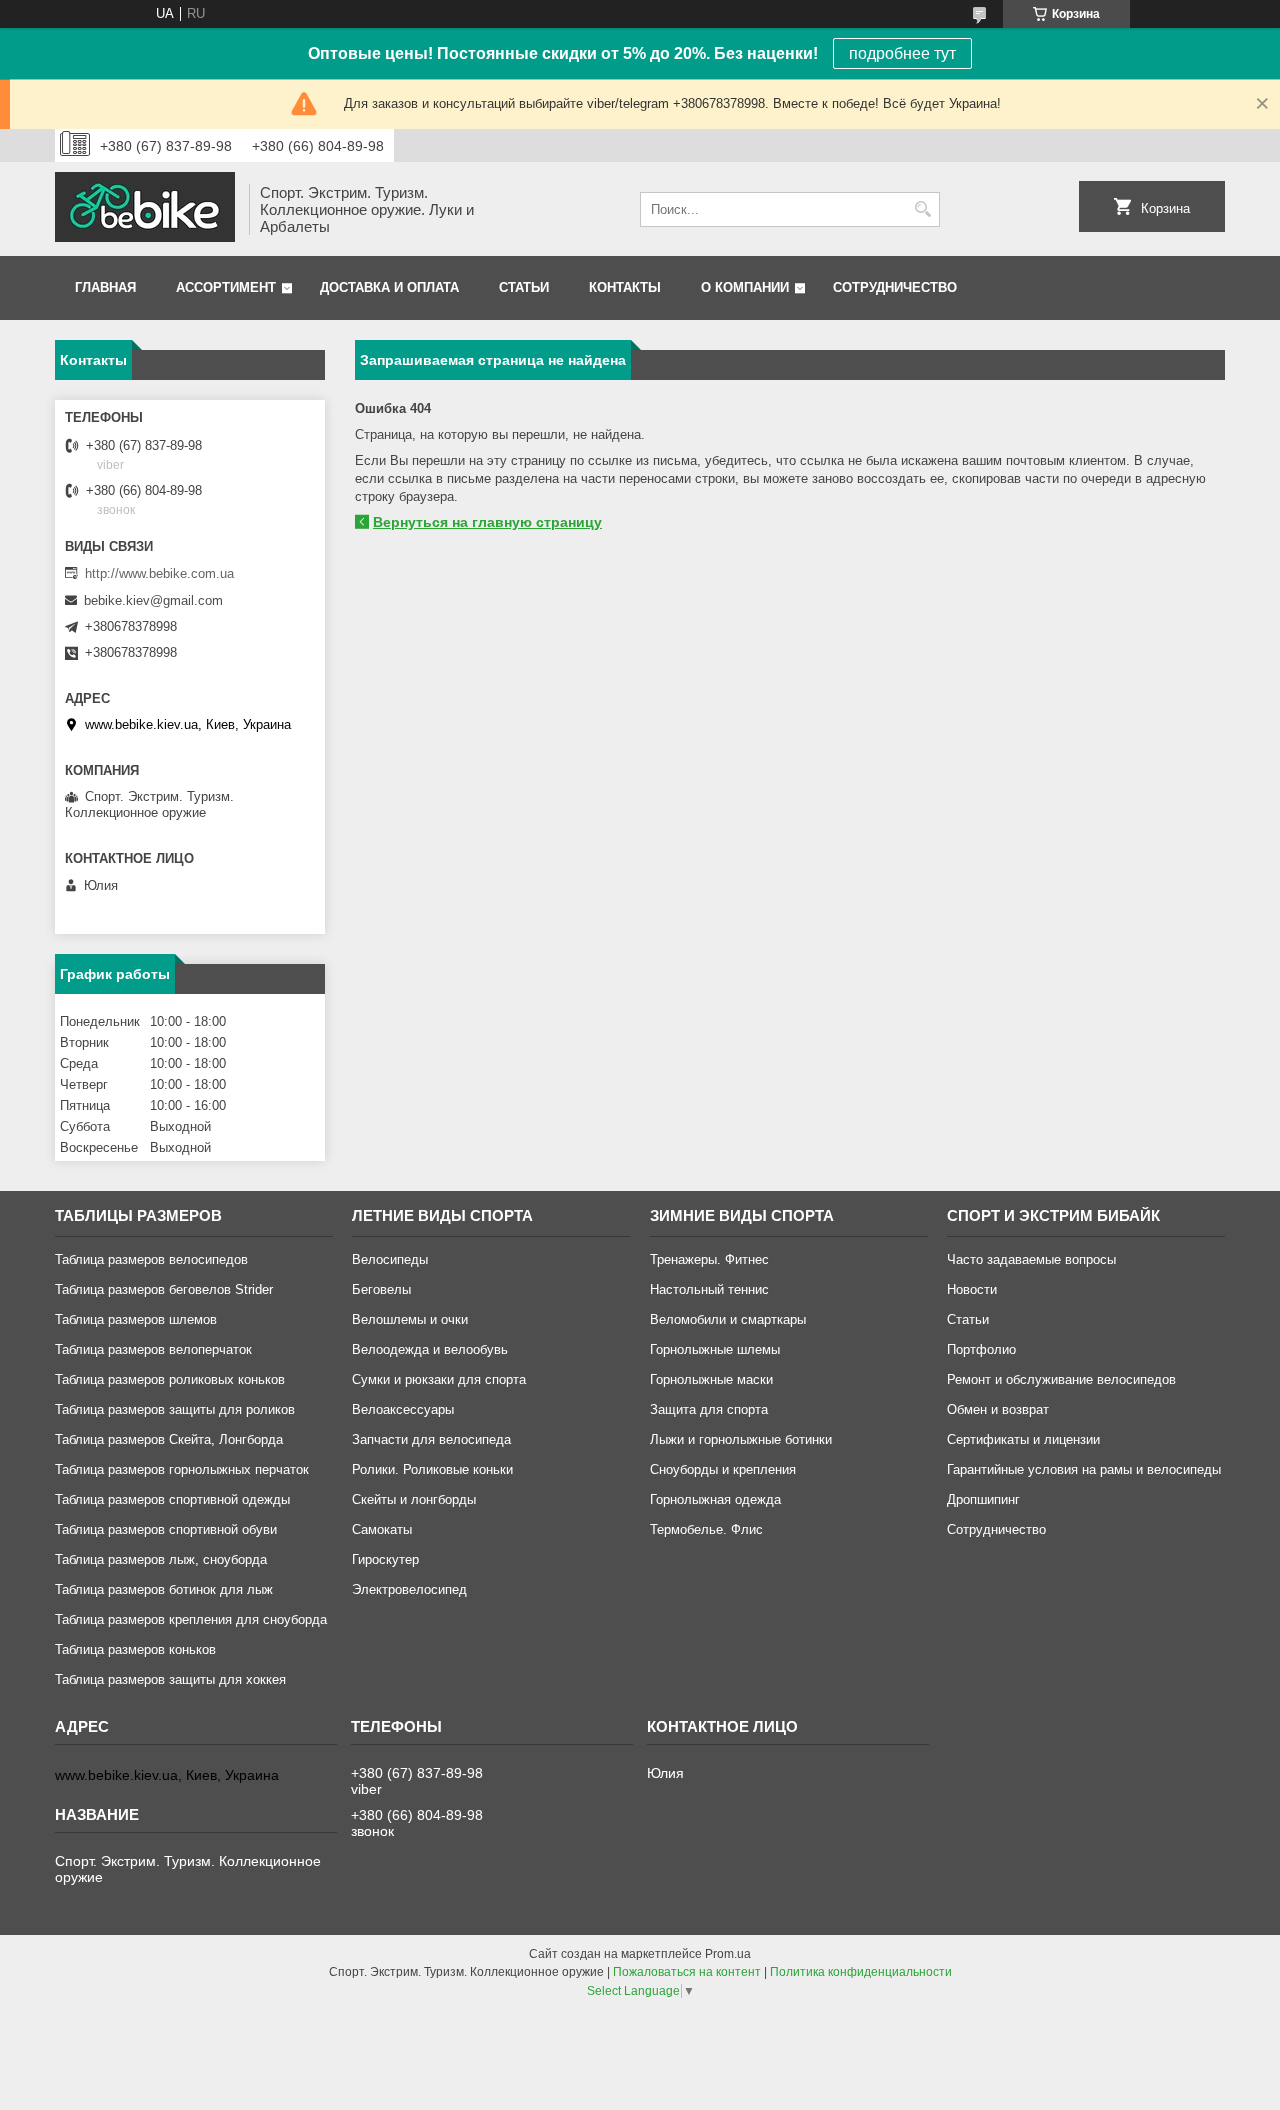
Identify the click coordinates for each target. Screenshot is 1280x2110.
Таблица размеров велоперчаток (153, 1349)
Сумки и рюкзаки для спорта (439, 1379)
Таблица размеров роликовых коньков (170, 1379)
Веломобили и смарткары (728, 1319)
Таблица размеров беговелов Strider (164, 1289)
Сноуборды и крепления (723, 1469)
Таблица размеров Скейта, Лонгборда (169, 1439)
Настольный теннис (709, 1289)
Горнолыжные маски (711, 1379)
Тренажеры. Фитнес (709, 1259)
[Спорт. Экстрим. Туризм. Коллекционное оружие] (145, 209)
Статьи (524, 287)
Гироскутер (385, 1559)
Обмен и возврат (998, 1409)
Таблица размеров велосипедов (151, 1259)
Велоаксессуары (403, 1409)
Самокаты (382, 1529)
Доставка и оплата (389, 287)
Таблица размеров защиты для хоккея (170, 1679)
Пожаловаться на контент (687, 1972)
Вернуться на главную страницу (487, 522)
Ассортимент (226, 287)
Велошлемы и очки (410, 1319)
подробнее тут (902, 53)
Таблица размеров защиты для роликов (175, 1409)
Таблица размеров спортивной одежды (172, 1499)
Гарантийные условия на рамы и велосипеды (1084, 1469)
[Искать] (922, 209)
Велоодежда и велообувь (430, 1349)
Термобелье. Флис (706, 1529)
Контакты (625, 287)
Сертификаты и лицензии (1023, 1439)
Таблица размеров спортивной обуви (166, 1529)
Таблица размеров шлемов (136, 1319)
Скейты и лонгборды (414, 1499)
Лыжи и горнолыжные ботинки (741, 1439)
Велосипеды (390, 1259)
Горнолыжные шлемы (715, 1349)
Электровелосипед (409, 1589)
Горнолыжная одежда (715, 1499)
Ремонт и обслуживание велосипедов (1061, 1379)
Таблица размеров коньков (135, 1649)
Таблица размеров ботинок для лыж (164, 1589)
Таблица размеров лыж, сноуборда (161, 1559)
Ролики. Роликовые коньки (432, 1469)
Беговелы (381, 1289)
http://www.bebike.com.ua (159, 573)
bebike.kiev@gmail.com (153, 600)
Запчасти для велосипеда (431, 1439)
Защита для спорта (709, 1409)
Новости (972, 1289)
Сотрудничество (895, 287)
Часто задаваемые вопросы (1031, 1259)
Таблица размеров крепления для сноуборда (191, 1619)
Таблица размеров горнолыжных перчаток (182, 1469)
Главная (105, 287)
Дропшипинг (983, 1499)
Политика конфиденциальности (861, 1972)
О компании (745, 287)
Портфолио (981, 1349)
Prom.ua (728, 1954)
